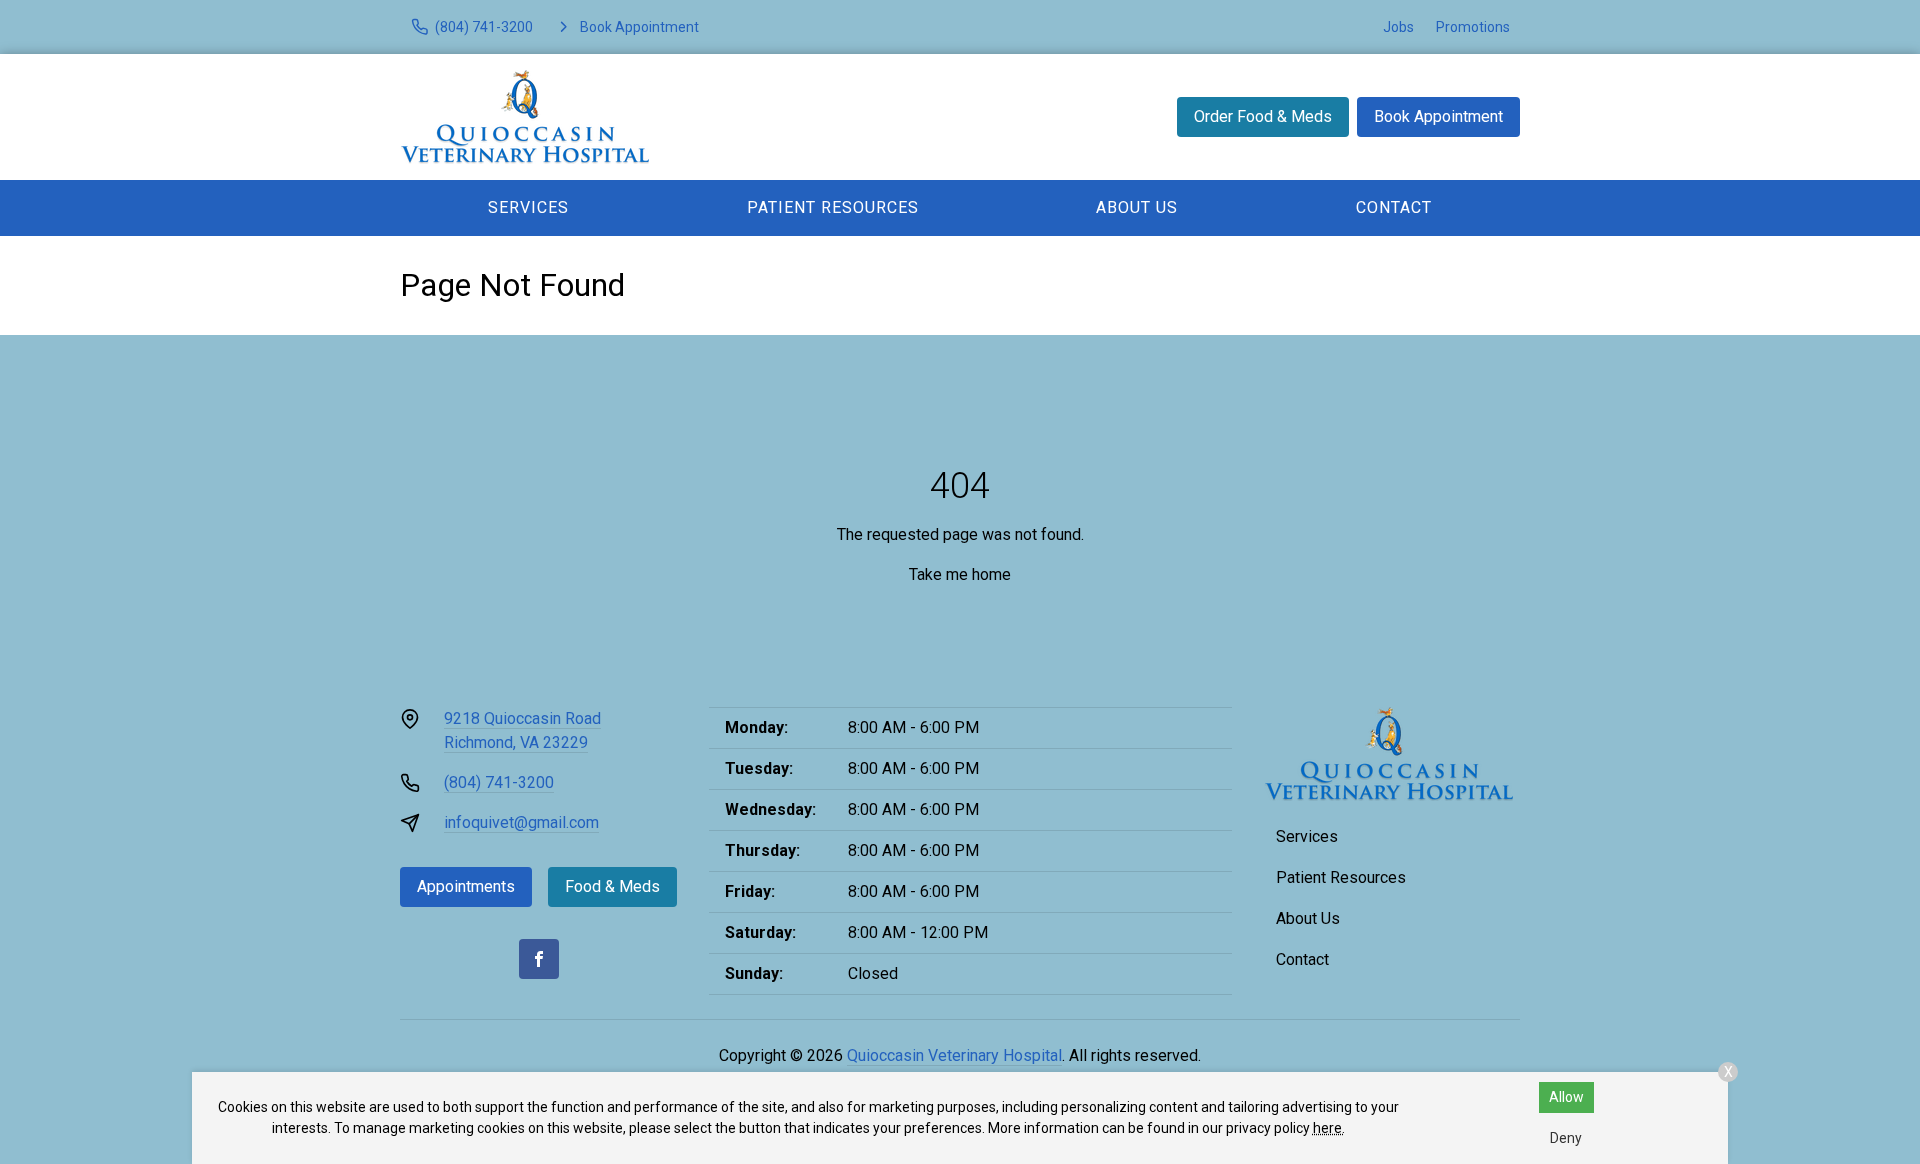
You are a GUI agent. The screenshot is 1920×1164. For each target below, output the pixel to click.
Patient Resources (833, 207)
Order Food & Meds (1263, 116)
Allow (1566, 1097)
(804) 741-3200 (499, 782)
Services (528, 207)
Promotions (1473, 27)
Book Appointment (1438, 116)
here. (1329, 1128)
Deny (1566, 1138)
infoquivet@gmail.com (521, 822)
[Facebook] (539, 959)
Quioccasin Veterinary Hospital (954, 1055)
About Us (1137, 207)
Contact (1394, 207)
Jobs (1398, 27)
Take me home (960, 574)
